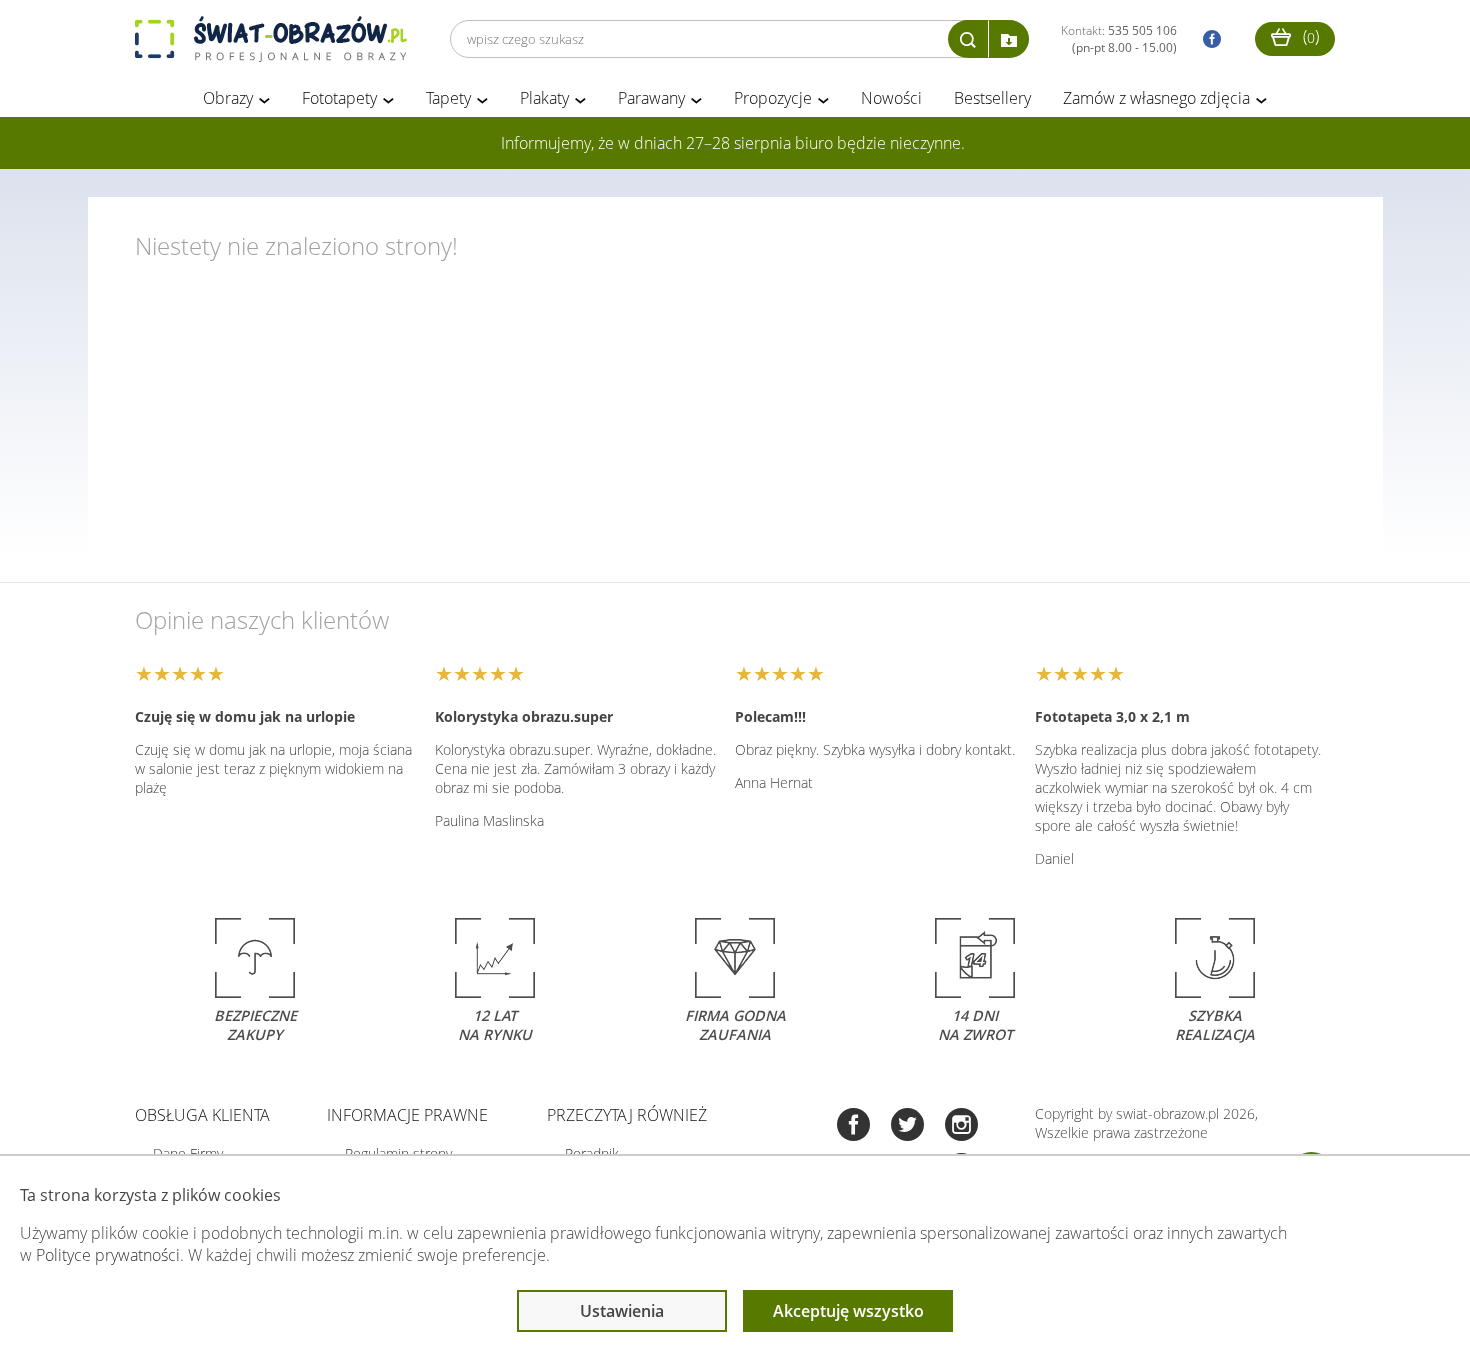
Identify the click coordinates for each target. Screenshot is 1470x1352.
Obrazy (228, 98)
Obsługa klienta (202, 1115)
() (1309, 36)
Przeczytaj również (627, 1115)
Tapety (448, 98)
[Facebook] (853, 1126)
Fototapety (339, 98)
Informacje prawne (407, 1115)
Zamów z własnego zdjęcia (1156, 98)
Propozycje (773, 98)
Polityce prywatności (108, 1255)
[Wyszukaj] (968, 39)
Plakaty (544, 98)
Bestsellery (992, 98)
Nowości (891, 98)
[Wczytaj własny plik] (1009, 39)
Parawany (651, 98)
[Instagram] (961, 1126)
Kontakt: (1119, 39)
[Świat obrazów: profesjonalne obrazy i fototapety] (271, 39)
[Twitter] (907, 1126)
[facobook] (1207, 39)
